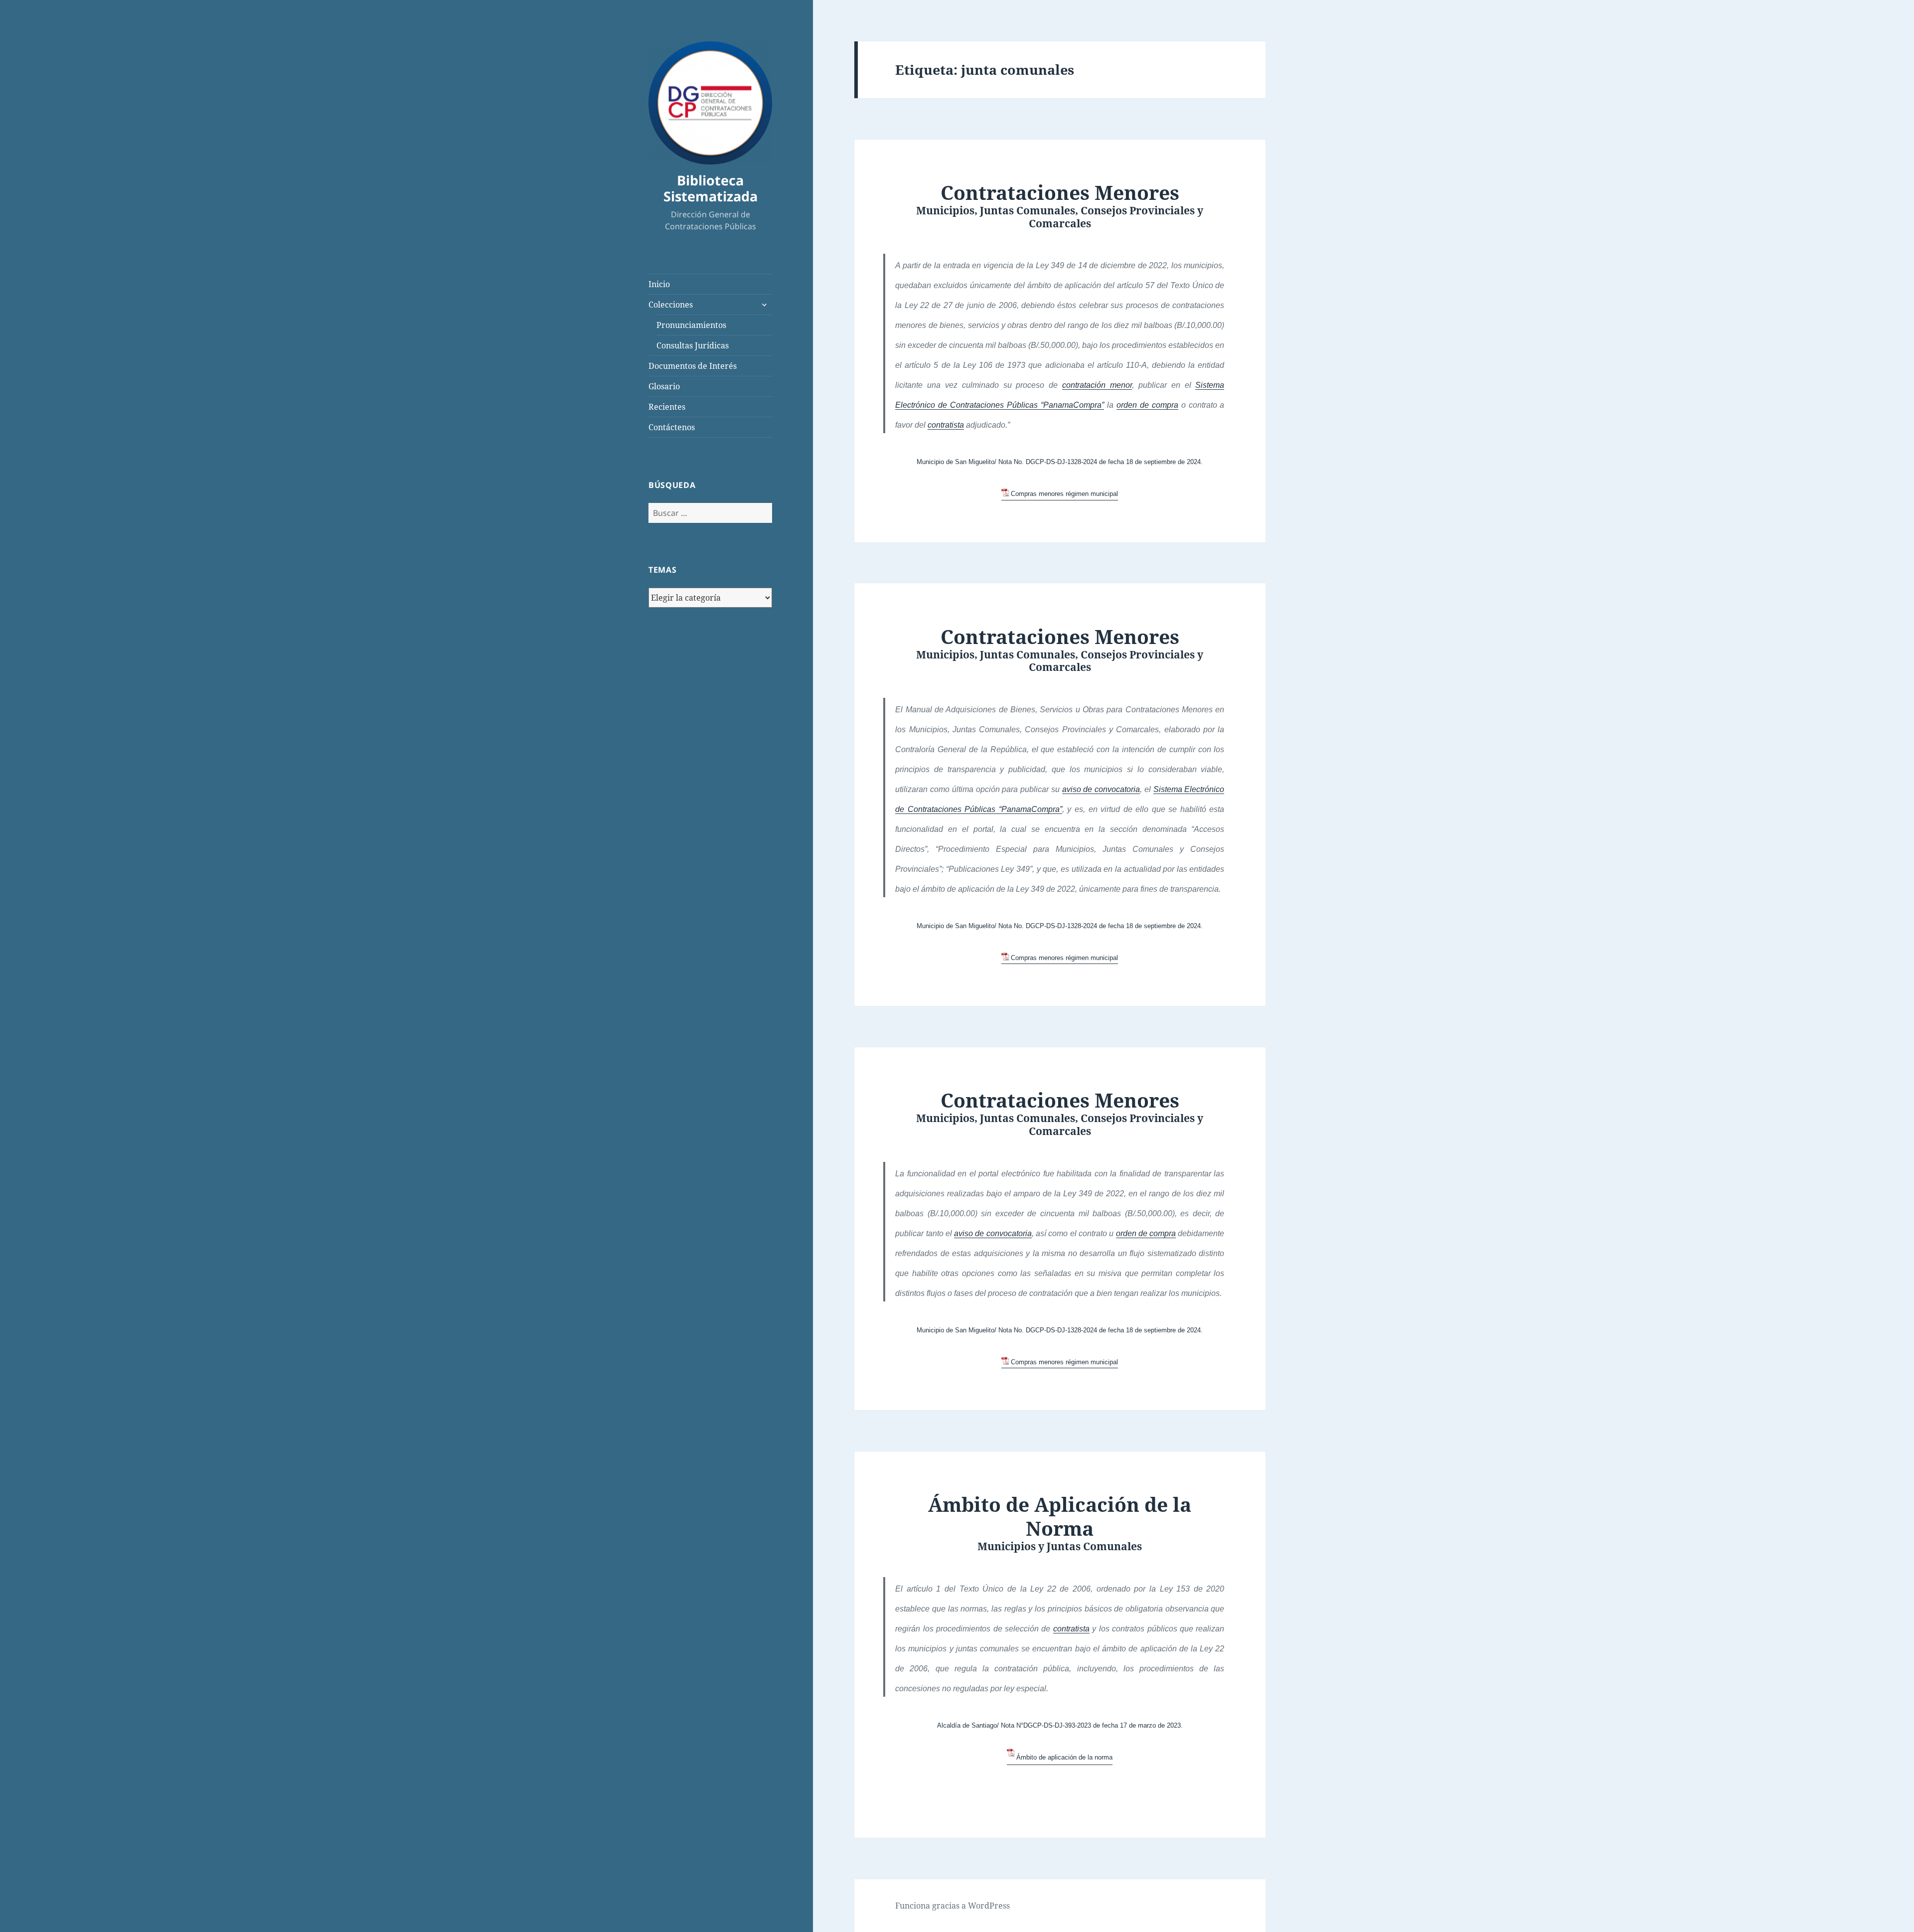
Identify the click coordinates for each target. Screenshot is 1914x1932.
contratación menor (1097, 385)
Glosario (664, 386)
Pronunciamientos (691, 325)
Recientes (667, 407)
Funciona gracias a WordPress (953, 1906)
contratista (946, 425)
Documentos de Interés (693, 366)
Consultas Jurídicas (693, 345)
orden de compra (1147, 405)
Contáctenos (672, 427)
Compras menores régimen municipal (1064, 494)
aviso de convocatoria (1101, 789)
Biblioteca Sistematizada (711, 188)
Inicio (659, 284)
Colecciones (671, 305)
